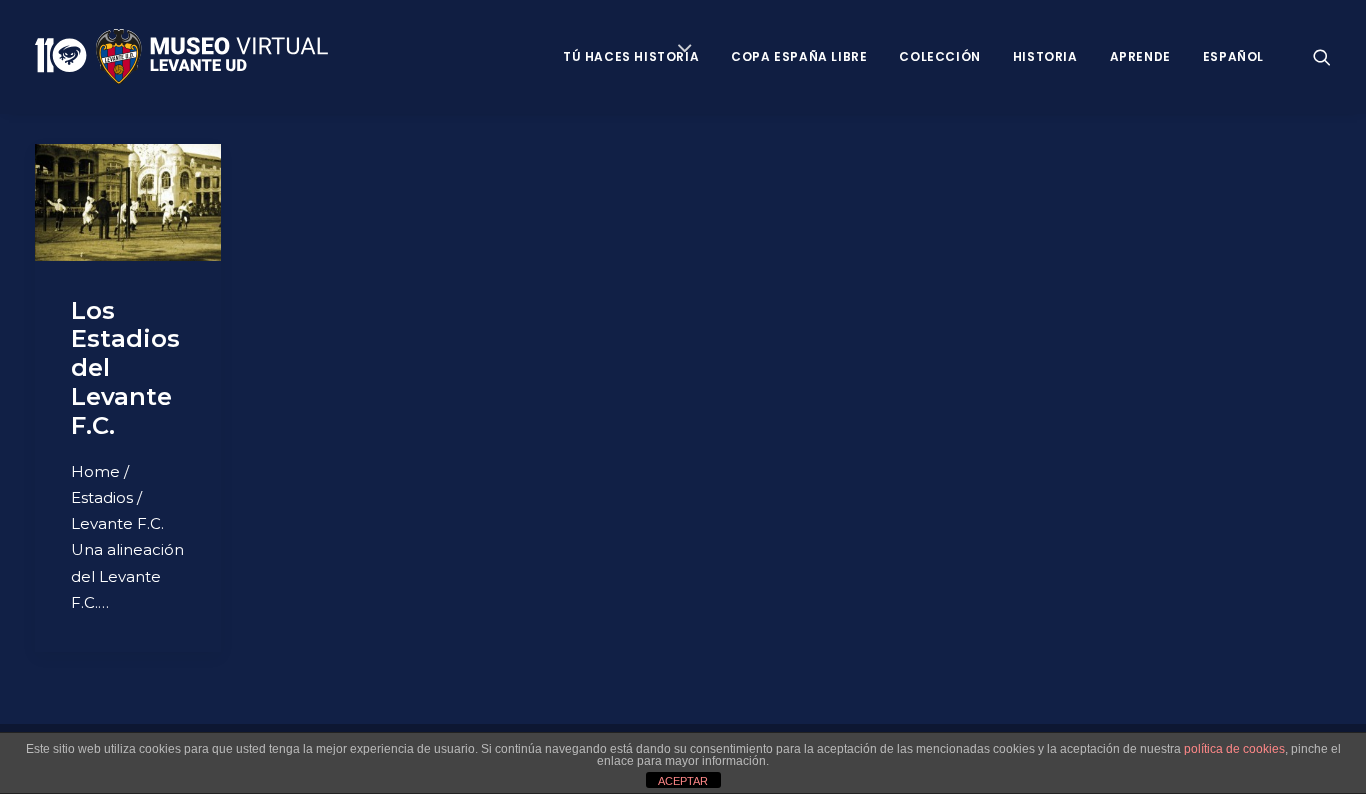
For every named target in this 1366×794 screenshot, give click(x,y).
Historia (1045, 56)
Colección (939, 56)
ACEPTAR (683, 781)
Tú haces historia (631, 56)
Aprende (1140, 56)
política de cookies (1234, 749)
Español (1233, 56)
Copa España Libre (799, 56)
